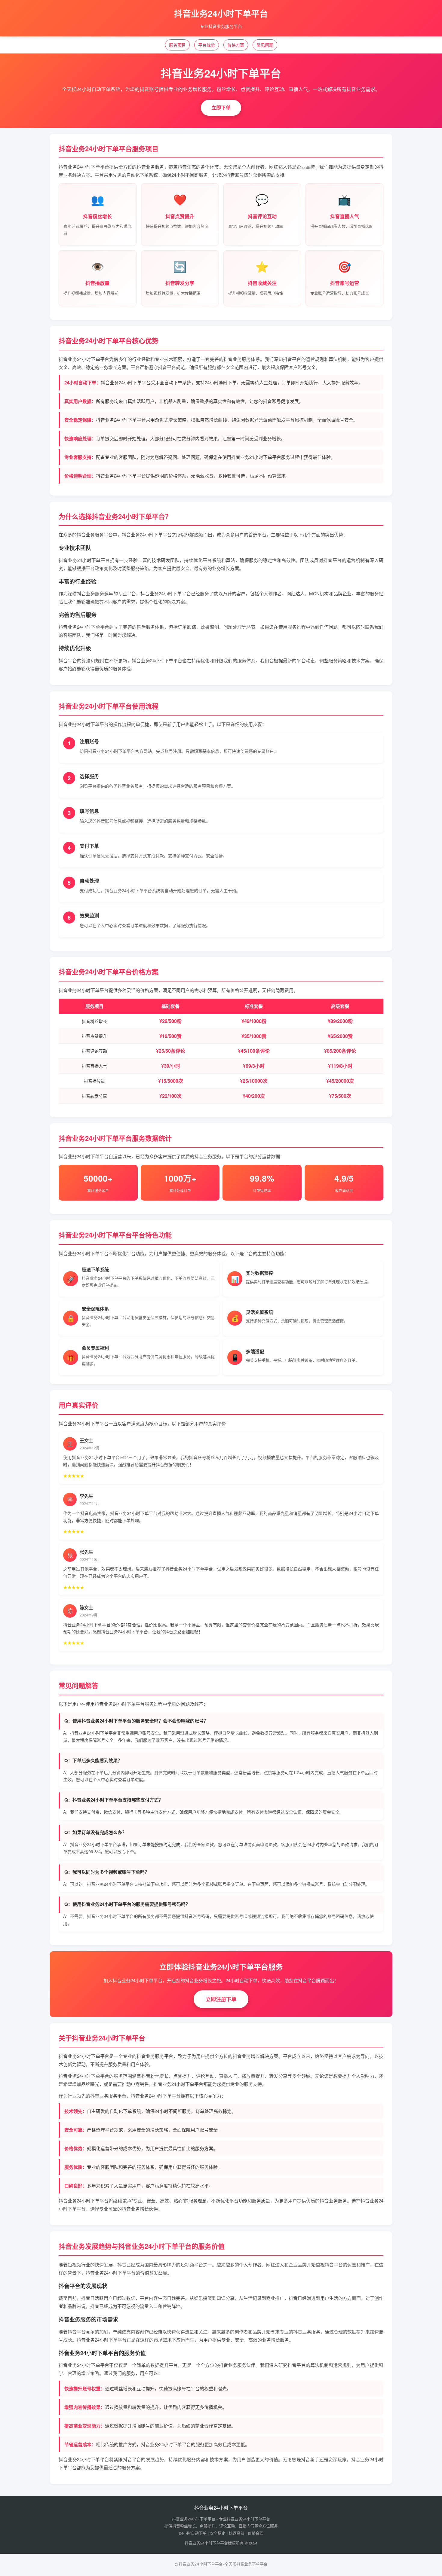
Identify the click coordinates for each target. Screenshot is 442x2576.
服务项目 (177, 45)
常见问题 (265, 45)
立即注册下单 (221, 1999)
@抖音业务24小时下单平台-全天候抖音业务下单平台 (221, 2564)
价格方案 (236, 45)
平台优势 (207, 45)
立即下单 (221, 107)
